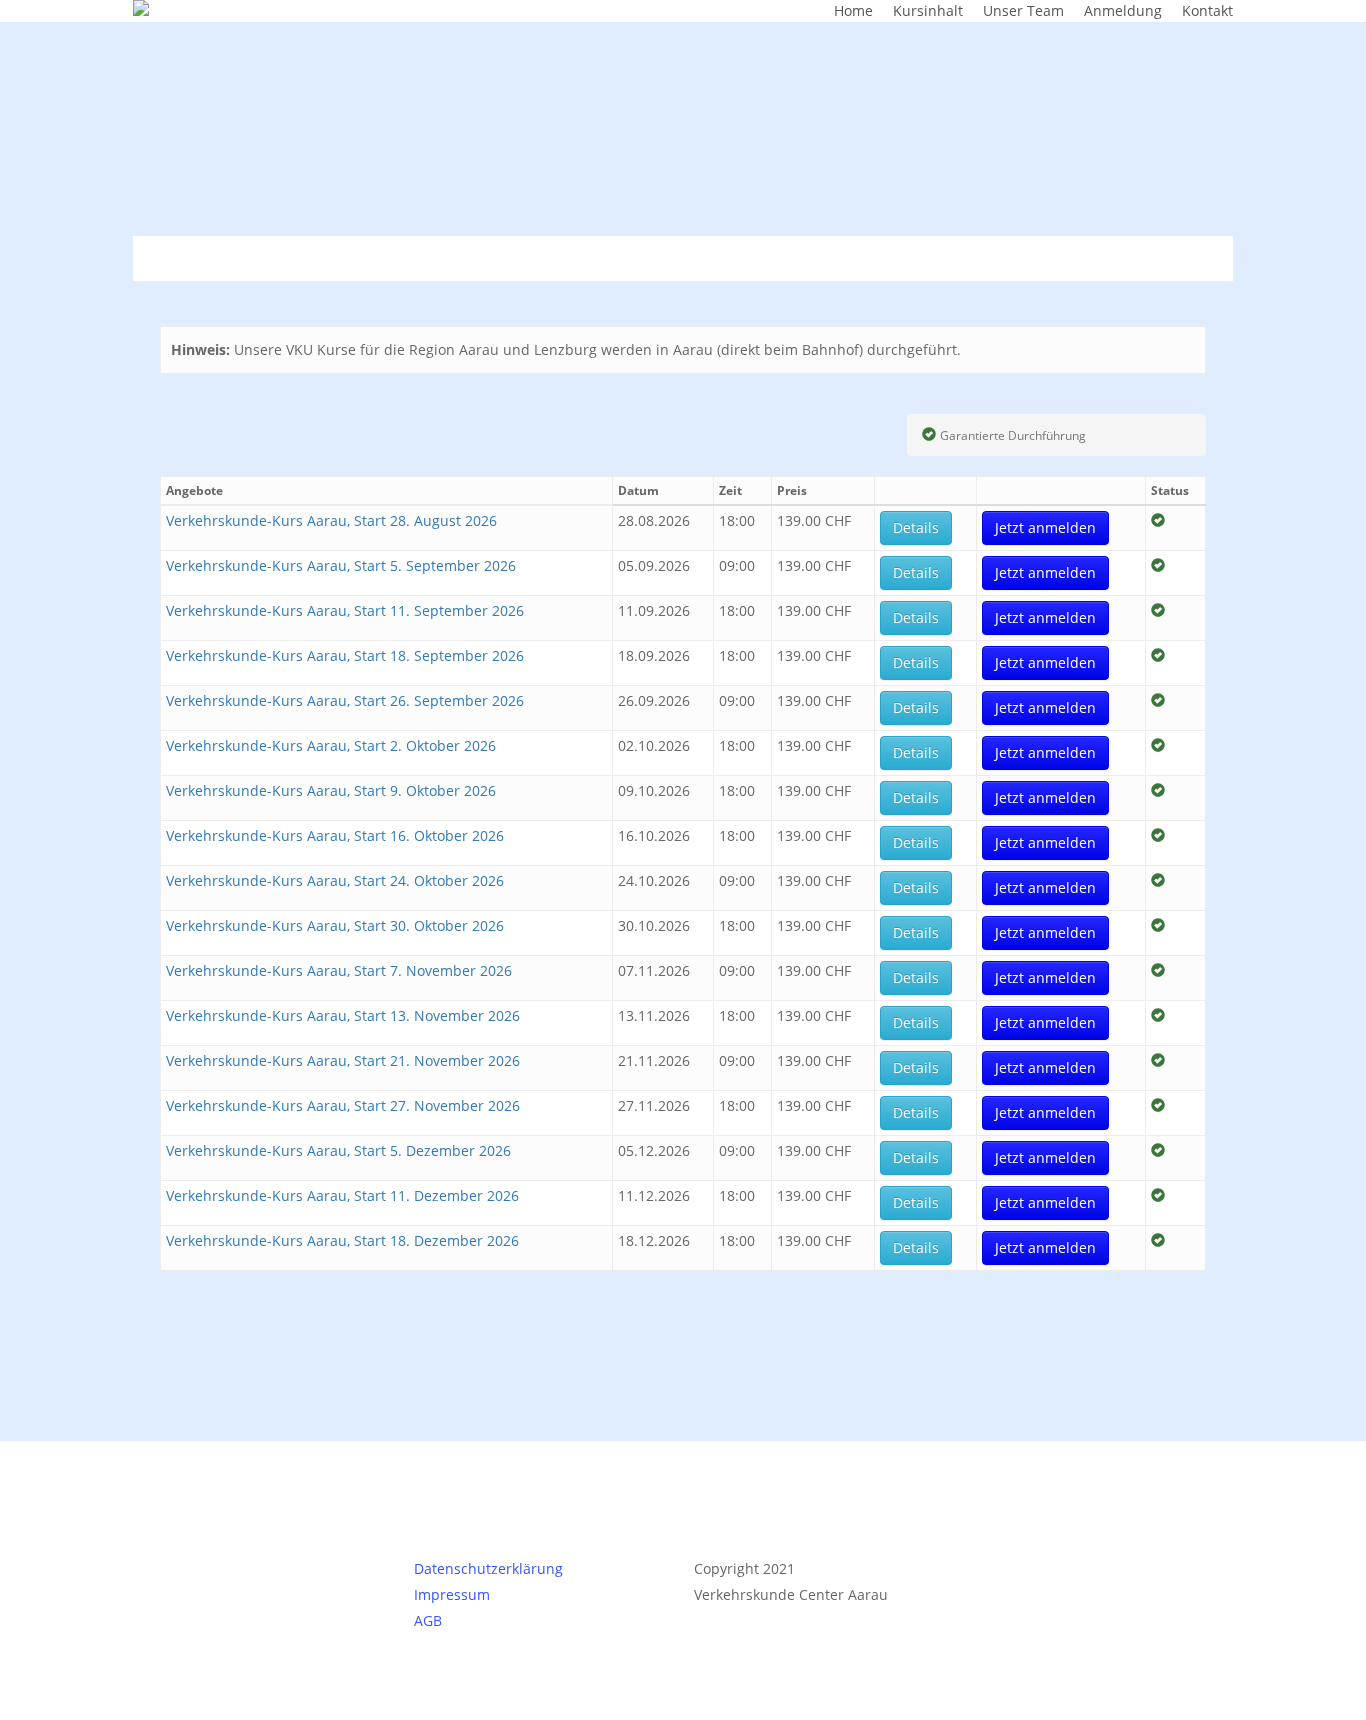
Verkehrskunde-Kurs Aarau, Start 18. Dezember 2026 (342, 1240)
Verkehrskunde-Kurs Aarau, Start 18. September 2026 (345, 655)
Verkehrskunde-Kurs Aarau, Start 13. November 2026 (343, 1015)
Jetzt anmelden (1045, 527)
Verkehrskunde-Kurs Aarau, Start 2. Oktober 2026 (331, 745)
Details (916, 527)
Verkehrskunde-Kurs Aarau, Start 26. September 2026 (345, 700)
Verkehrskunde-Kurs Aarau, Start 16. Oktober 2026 (335, 835)
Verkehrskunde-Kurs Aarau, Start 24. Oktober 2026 (335, 880)
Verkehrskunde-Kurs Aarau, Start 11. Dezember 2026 (342, 1195)
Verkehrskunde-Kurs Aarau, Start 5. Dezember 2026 (338, 1150)
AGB (428, 1620)
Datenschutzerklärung (488, 1568)
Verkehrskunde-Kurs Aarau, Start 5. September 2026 (341, 565)
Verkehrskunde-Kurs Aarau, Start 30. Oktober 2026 (335, 925)
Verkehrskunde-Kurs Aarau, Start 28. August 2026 (331, 520)
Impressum (452, 1594)
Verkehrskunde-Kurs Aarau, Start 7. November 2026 (339, 970)
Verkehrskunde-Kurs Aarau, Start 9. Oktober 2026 (331, 790)
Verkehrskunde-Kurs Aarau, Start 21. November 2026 (343, 1060)
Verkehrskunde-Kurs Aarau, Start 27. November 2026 (343, 1105)
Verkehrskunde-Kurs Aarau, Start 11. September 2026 (345, 610)
